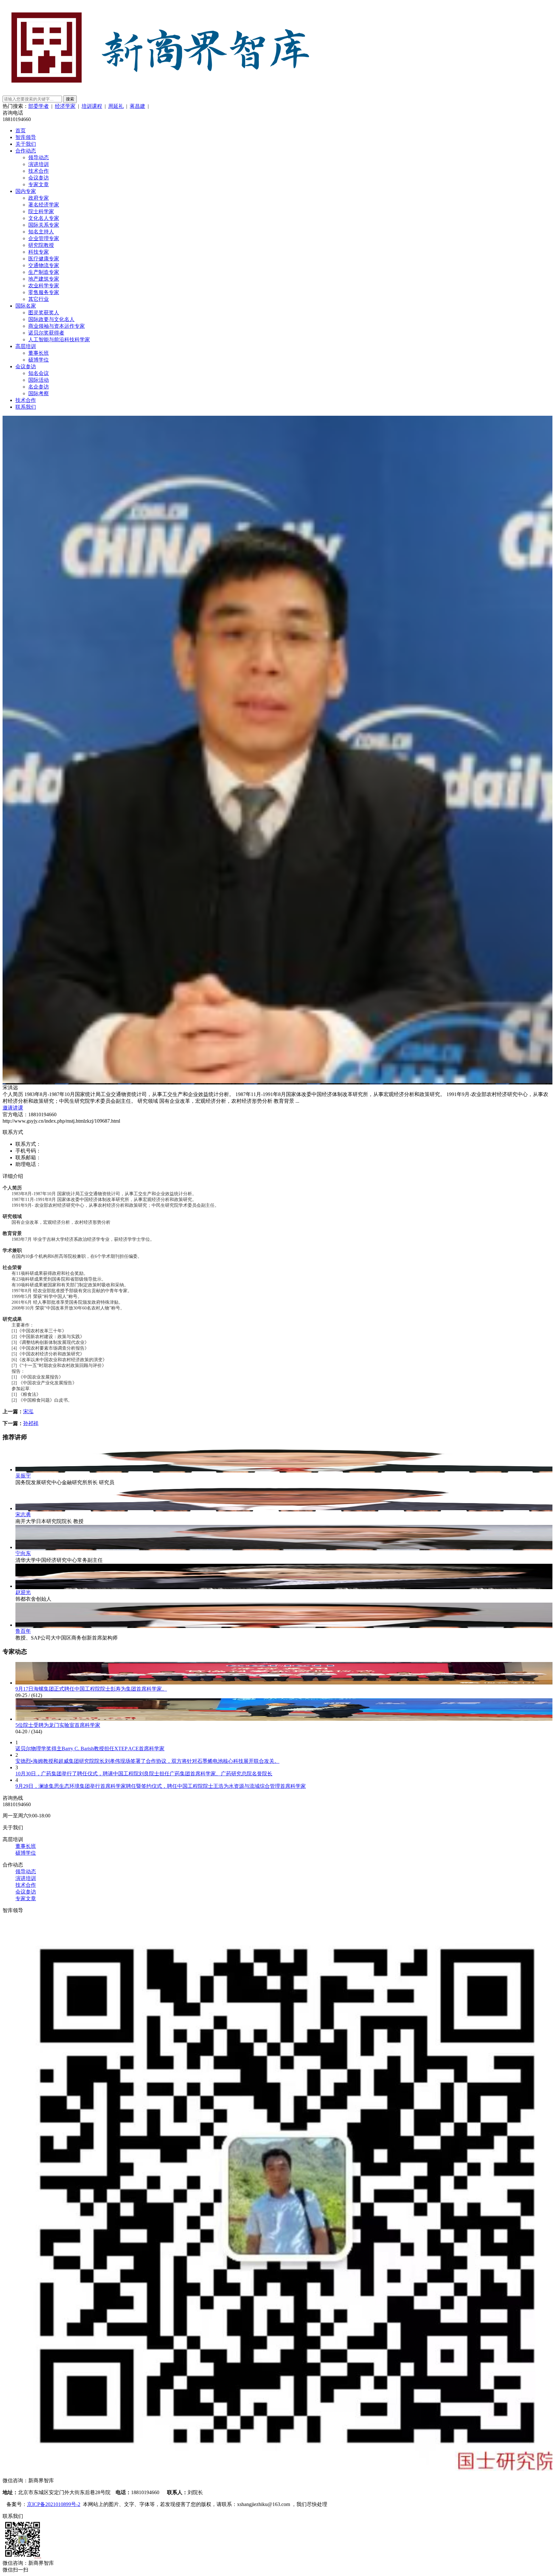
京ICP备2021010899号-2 (54, 2504)
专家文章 (39, 184)
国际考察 (39, 393)
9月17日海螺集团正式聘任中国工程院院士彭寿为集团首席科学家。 (91, 1689)
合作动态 (26, 151)
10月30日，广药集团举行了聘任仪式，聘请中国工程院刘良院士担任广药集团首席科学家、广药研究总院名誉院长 (144, 1774)
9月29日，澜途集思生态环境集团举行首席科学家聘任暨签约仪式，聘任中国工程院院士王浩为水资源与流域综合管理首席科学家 (161, 1786)
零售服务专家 (44, 292)
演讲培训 (39, 164)
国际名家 (26, 306)
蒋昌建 (137, 106)
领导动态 (39, 157)
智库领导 (26, 137)
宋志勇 (23, 1514)
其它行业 (39, 299)
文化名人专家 (44, 218)
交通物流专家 (44, 265)
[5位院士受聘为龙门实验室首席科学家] (284, 1719)
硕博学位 (39, 360)
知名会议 (39, 373)
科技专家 (39, 252)
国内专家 (26, 191)
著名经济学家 (44, 205)
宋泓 (28, 1411)
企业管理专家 (44, 238)
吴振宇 (23, 1476)
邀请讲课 (13, 1108)
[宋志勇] (284, 1508)
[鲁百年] (284, 1625)
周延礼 (116, 106)
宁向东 (23, 1553)
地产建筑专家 (44, 279)
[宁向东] (284, 1547)
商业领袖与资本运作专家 (57, 326)
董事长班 (39, 353)
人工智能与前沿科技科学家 (59, 339)
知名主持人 (41, 232)
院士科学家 (41, 211)
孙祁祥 (31, 1423)
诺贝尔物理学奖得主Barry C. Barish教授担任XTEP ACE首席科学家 (90, 1749)
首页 (21, 131)
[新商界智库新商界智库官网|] (160, 92)
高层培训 (26, 346)
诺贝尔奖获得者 (46, 333)
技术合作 (39, 171)
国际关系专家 (44, 225)
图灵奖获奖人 (44, 313)
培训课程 (92, 106)
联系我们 (26, 407)
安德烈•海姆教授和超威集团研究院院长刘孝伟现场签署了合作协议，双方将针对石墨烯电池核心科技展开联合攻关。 (147, 1761)
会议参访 (39, 178)
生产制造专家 (44, 272)
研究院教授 (41, 245)
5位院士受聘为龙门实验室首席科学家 (58, 1725)
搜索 (70, 99)
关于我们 (26, 144)
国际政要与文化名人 (51, 319)
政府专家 (39, 198)
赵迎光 (23, 1592)
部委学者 (39, 106)
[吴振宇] (284, 1470)
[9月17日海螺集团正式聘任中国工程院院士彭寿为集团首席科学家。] (284, 1683)
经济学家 (65, 106)
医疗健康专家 (44, 259)
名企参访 (39, 387)
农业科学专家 (44, 286)
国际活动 (39, 380)
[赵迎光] (284, 1586)
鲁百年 (23, 1631)
